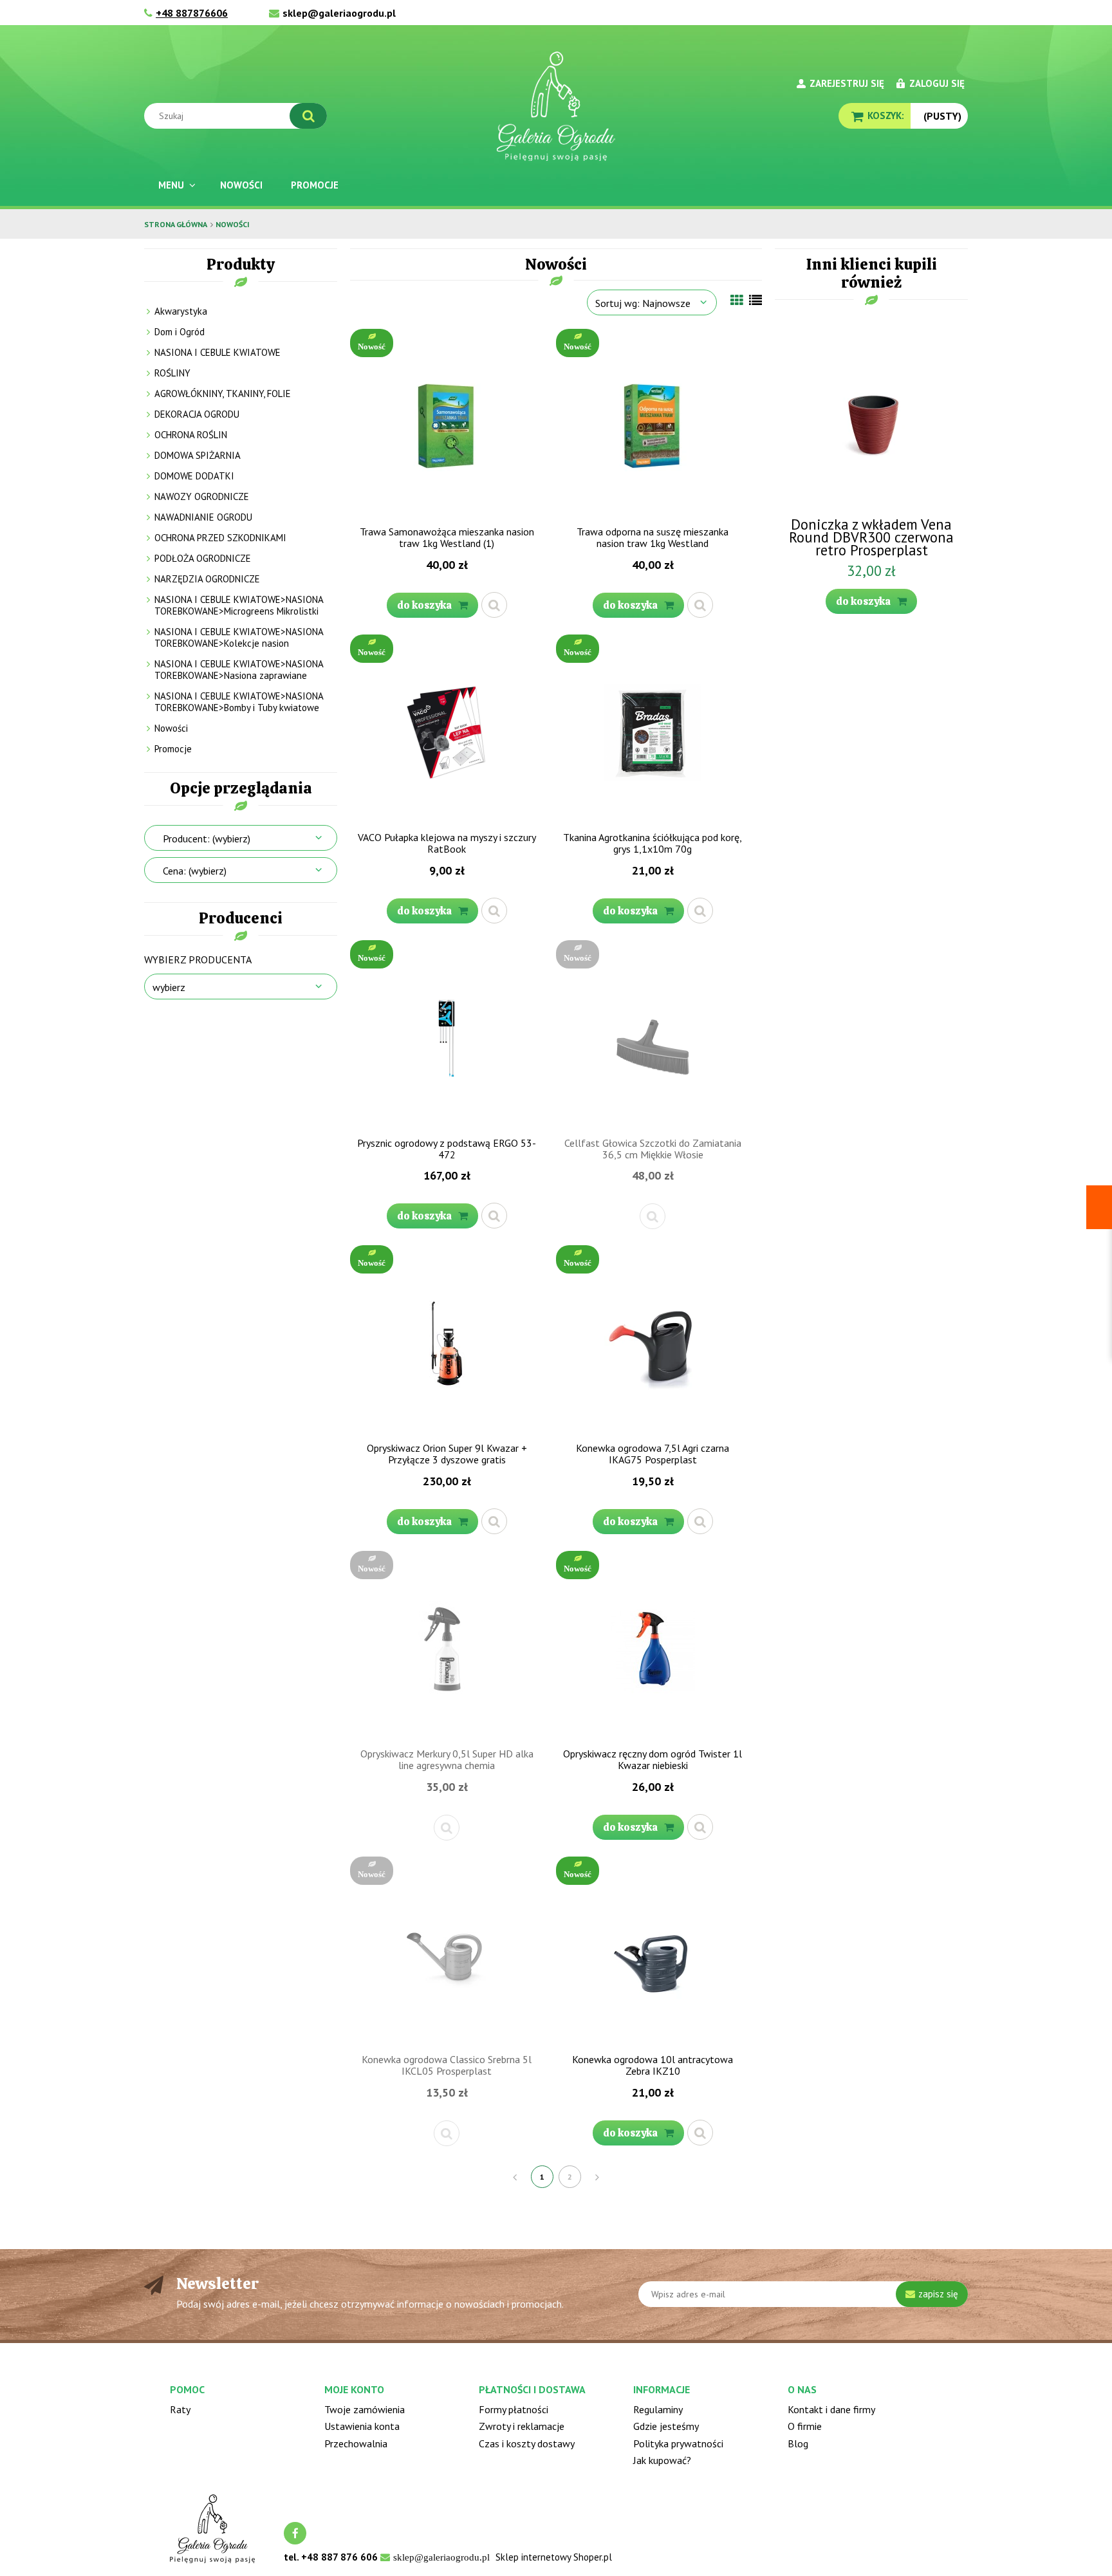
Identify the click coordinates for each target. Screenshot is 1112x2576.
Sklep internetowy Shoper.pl (554, 2557)
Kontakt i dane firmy (831, 2409)
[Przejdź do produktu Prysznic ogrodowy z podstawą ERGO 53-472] (447, 1037)
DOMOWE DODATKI (194, 476)
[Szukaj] (308, 116)
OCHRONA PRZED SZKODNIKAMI (220, 538)
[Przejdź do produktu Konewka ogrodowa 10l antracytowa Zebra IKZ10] (653, 1953)
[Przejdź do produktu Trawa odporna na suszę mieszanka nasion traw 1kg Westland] (653, 425)
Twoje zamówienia (365, 2409)
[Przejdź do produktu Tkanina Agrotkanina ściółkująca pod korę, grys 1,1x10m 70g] (653, 731)
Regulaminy (658, 2409)
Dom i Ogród (180, 332)
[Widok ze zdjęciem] (737, 301)
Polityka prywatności (678, 2443)
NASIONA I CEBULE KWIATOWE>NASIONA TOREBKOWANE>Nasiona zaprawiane (239, 670)
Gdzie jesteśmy (666, 2426)
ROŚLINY (172, 373)
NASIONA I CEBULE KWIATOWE (218, 352)
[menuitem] (175, 185)
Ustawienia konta (362, 2426)
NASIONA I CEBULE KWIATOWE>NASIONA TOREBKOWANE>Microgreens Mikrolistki (239, 605)
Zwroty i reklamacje (522, 2426)
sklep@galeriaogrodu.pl (339, 13)
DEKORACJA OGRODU (197, 414)
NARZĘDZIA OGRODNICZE (207, 579)
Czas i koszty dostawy (527, 2443)
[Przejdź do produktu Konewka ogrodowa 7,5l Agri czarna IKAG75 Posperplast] (653, 1342)
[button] (494, 605)
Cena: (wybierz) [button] (195, 871)
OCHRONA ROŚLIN (191, 435)
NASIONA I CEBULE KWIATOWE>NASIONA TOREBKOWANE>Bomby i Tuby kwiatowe (239, 702)
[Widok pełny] (755, 301)
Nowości (171, 728)
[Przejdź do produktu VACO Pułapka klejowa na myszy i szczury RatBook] (447, 731)
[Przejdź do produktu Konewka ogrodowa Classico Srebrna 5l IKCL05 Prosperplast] (447, 1953)
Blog (798, 2443)
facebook (295, 2533)
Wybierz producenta (198, 959)
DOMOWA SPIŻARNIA (198, 455)
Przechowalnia (356, 2443)
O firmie (805, 2426)
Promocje (173, 749)
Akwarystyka (181, 311)
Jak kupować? (662, 2460)
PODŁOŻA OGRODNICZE (203, 558)
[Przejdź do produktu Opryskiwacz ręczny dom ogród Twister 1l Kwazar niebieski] (653, 1647)
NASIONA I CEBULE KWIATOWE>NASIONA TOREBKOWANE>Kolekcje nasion (239, 637)
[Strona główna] (556, 106)
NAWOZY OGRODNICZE (202, 496)
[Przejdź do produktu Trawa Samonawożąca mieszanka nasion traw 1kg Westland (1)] (447, 425)
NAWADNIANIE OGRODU (203, 517)
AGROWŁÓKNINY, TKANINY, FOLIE (223, 394)
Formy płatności (514, 2409)
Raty (180, 2409)
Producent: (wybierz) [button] (207, 839)
